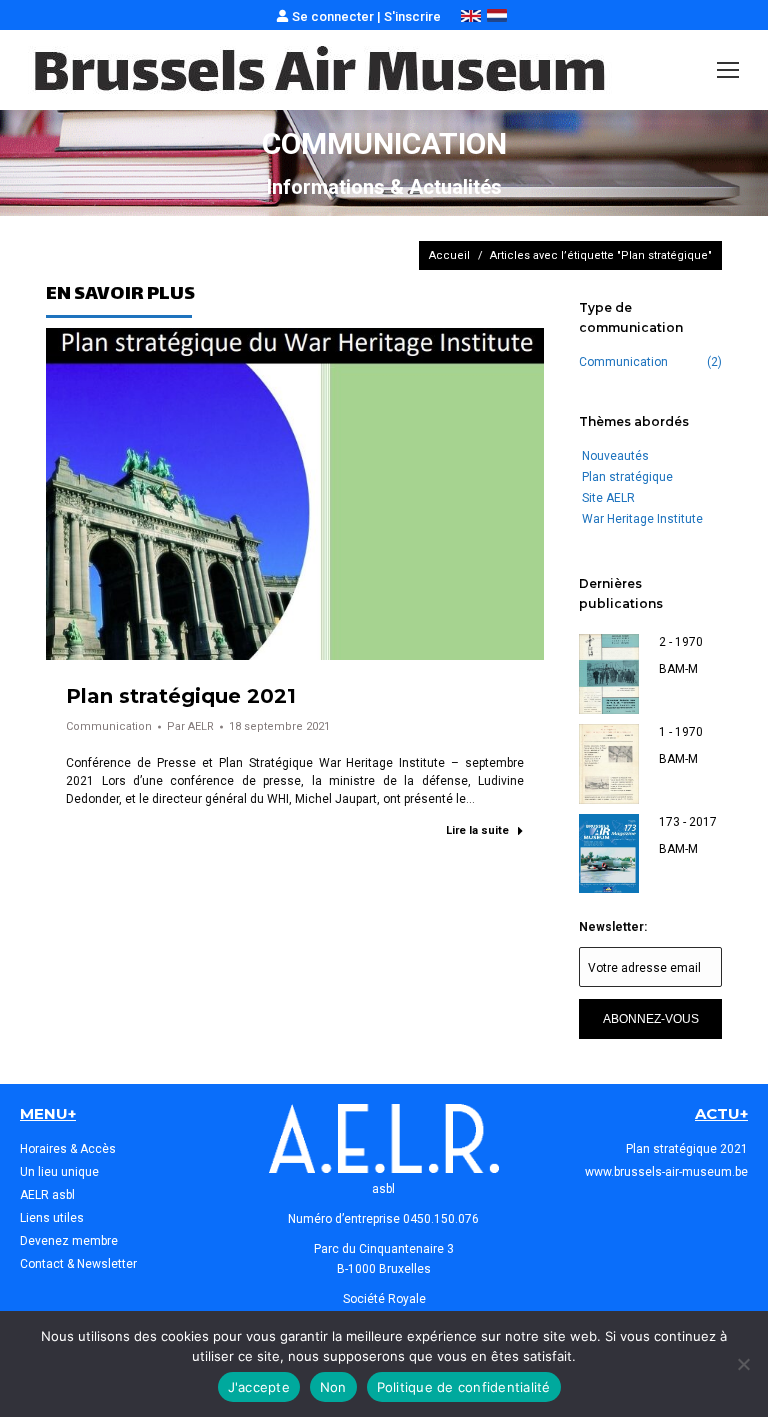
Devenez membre (69, 1241)
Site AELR (608, 498)
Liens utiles (52, 1218)
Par (190, 726)
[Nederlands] (497, 17)
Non (333, 1387)
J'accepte (259, 1387)
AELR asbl (47, 1195)
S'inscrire (412, 16)
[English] (471, 17)
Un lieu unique (59, 1172)
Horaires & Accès (68, 1149)
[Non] (743, 1364)
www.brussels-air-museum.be (666, 1172)
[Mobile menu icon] (728, 70)
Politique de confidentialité (464, 1387)
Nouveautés (615, 456)
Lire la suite (477, 830)
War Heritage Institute (642, 519)
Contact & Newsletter (78, 1264)
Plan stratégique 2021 (181, 696)
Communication (109, 726)
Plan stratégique (627, 477)
